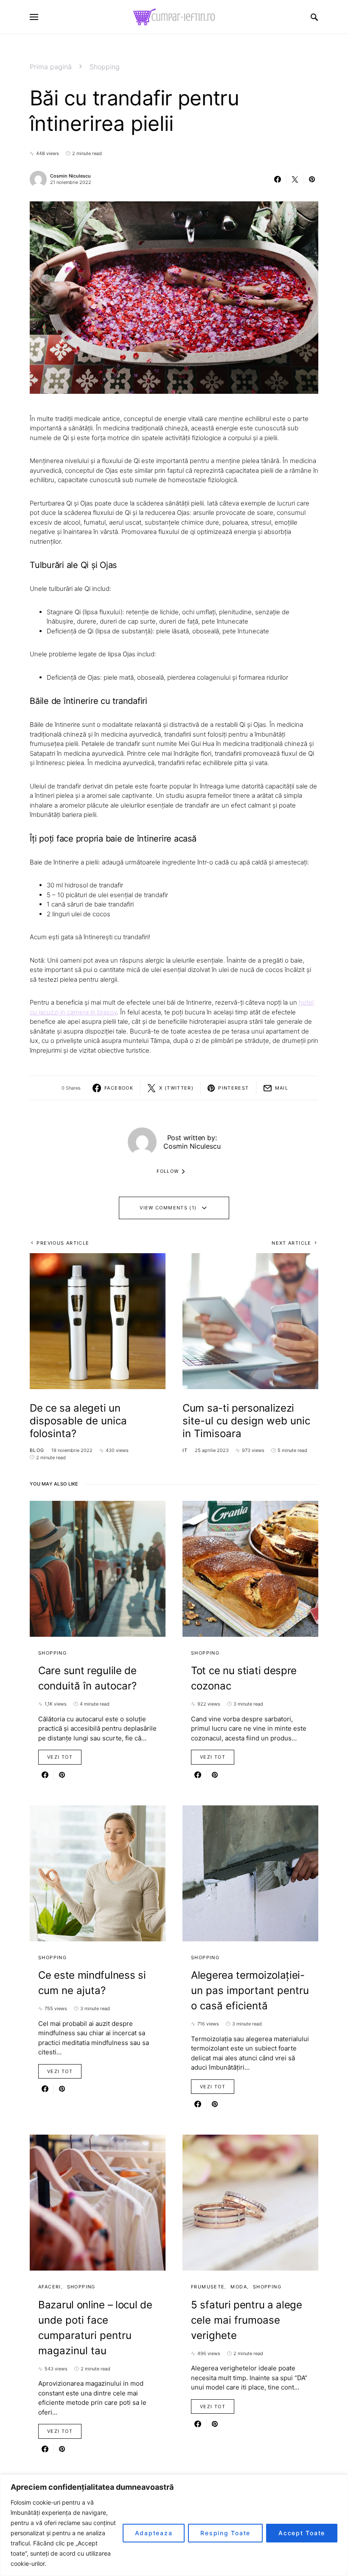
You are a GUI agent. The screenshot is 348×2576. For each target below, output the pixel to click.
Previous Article (63, 1243)
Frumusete (208, 2287)
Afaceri (50, 2287)
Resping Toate (225, 2533)
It (185, 1450)
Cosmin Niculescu (70, 176)
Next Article (292, 1243)
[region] (174, 2525)
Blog (37, 1450)
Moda (239, 2287)
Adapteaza (154, 2533)
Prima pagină (51, 67)
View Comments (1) (168, 1208)
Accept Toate (302, 2533)
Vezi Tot (60, 1757)
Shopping (105, 67)
